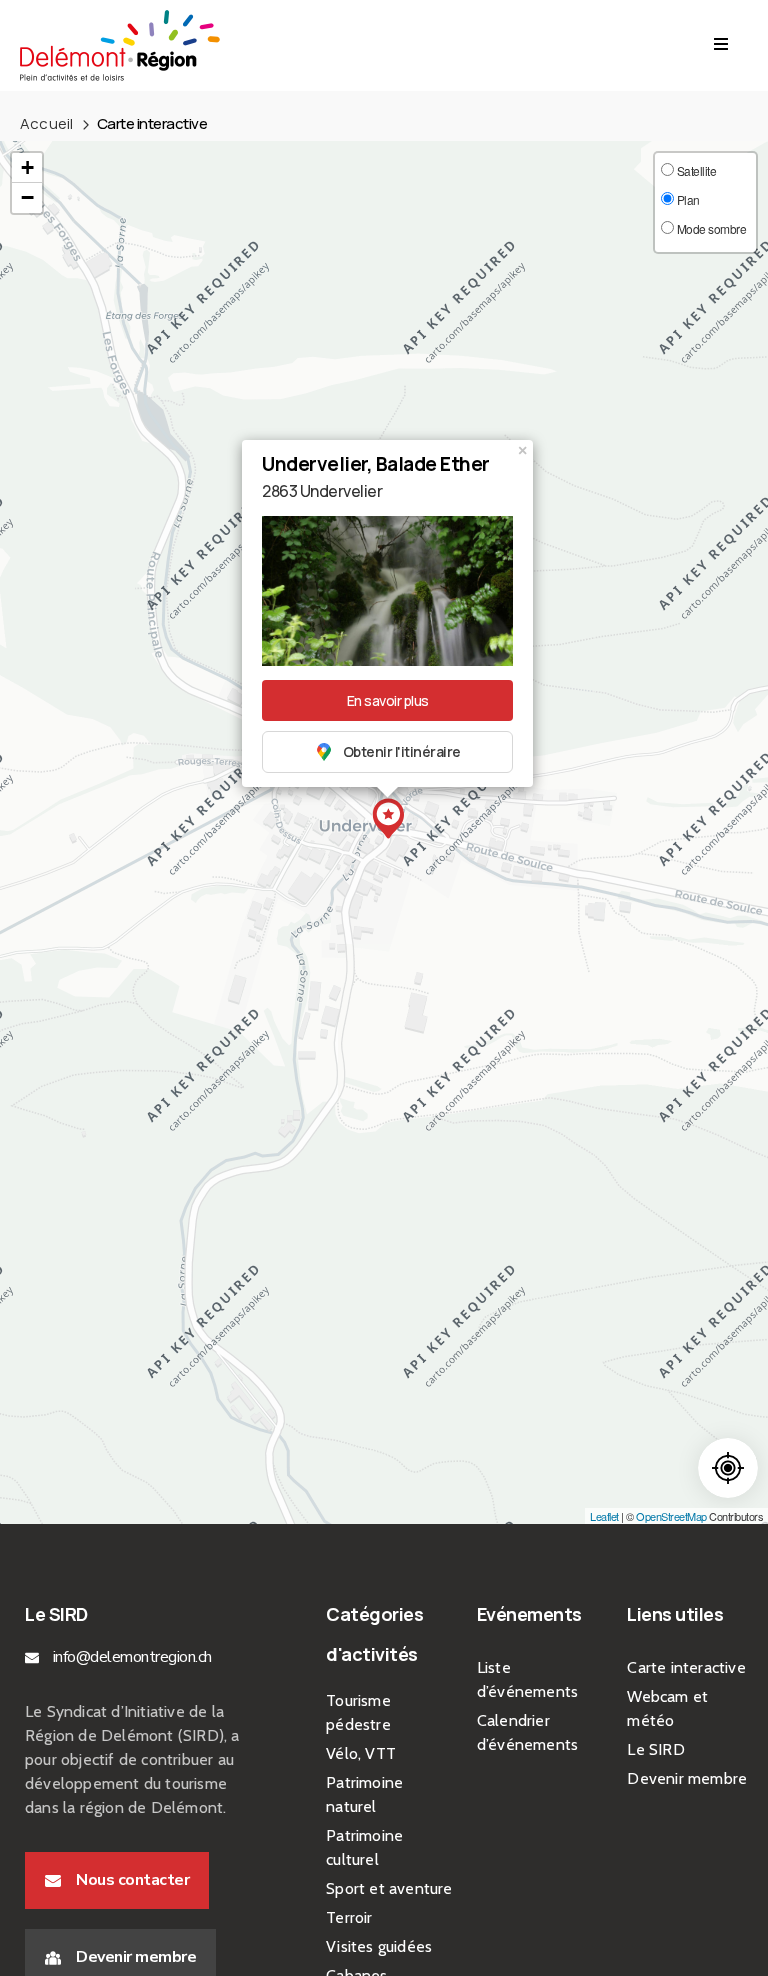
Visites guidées (379, 1946)
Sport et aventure (389, 1888)
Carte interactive (686, 1667)
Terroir (349, 1917)
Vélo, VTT (361, 1753)
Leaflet (604, 1516)
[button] (117, 1880)
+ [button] (27, 167)
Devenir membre (687, 1778)
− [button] (27, 197)
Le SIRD (655, 1749)
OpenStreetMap (671, 1516)
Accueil (46, 123)
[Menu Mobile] (721, 45)
